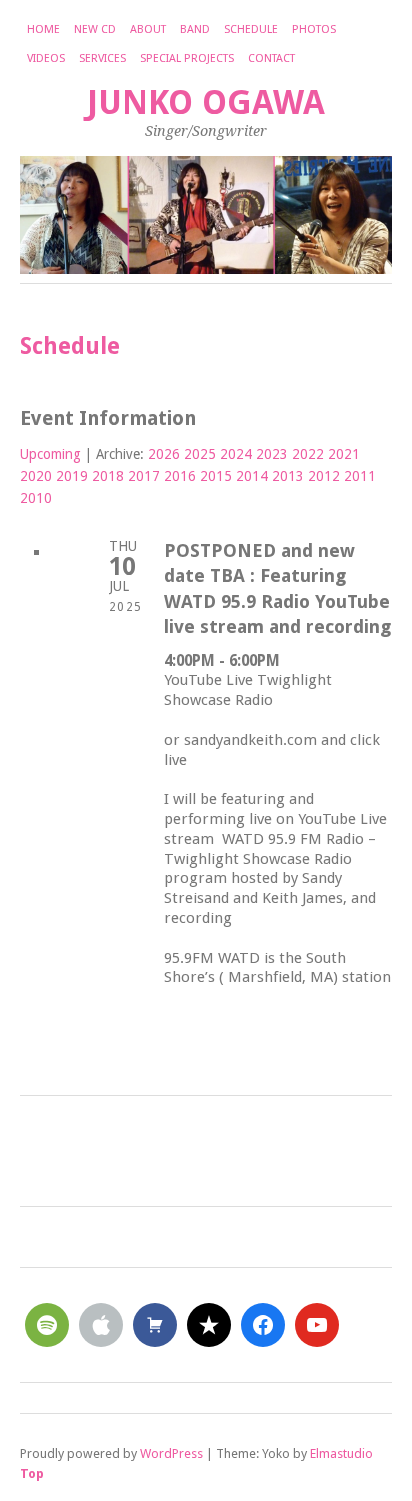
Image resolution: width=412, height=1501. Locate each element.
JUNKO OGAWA (206, 102)
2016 (180, 476)
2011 (360, 476)
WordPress (171, 1453)
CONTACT (271, 58)
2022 (308, 454)
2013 (288, 476)
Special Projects (187, 58)
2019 (72, 476)
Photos (314, 29)
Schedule (251, 29)
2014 (252, 476)
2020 (36, 476)
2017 (144, 476)
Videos (46, 58)
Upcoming (50, 454)
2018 (108, 476)
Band (195, 29)
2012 (324, 476)
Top (32, 1473)
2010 (36, 498)
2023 (272, 454)
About (148, 29)
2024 (236, 454)
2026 (164, 454)
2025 (200, 454)
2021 (344, 454)
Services (102, 58)
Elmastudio (341, 1453)
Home (43, 29)
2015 (216, 476)
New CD (95, 29)
